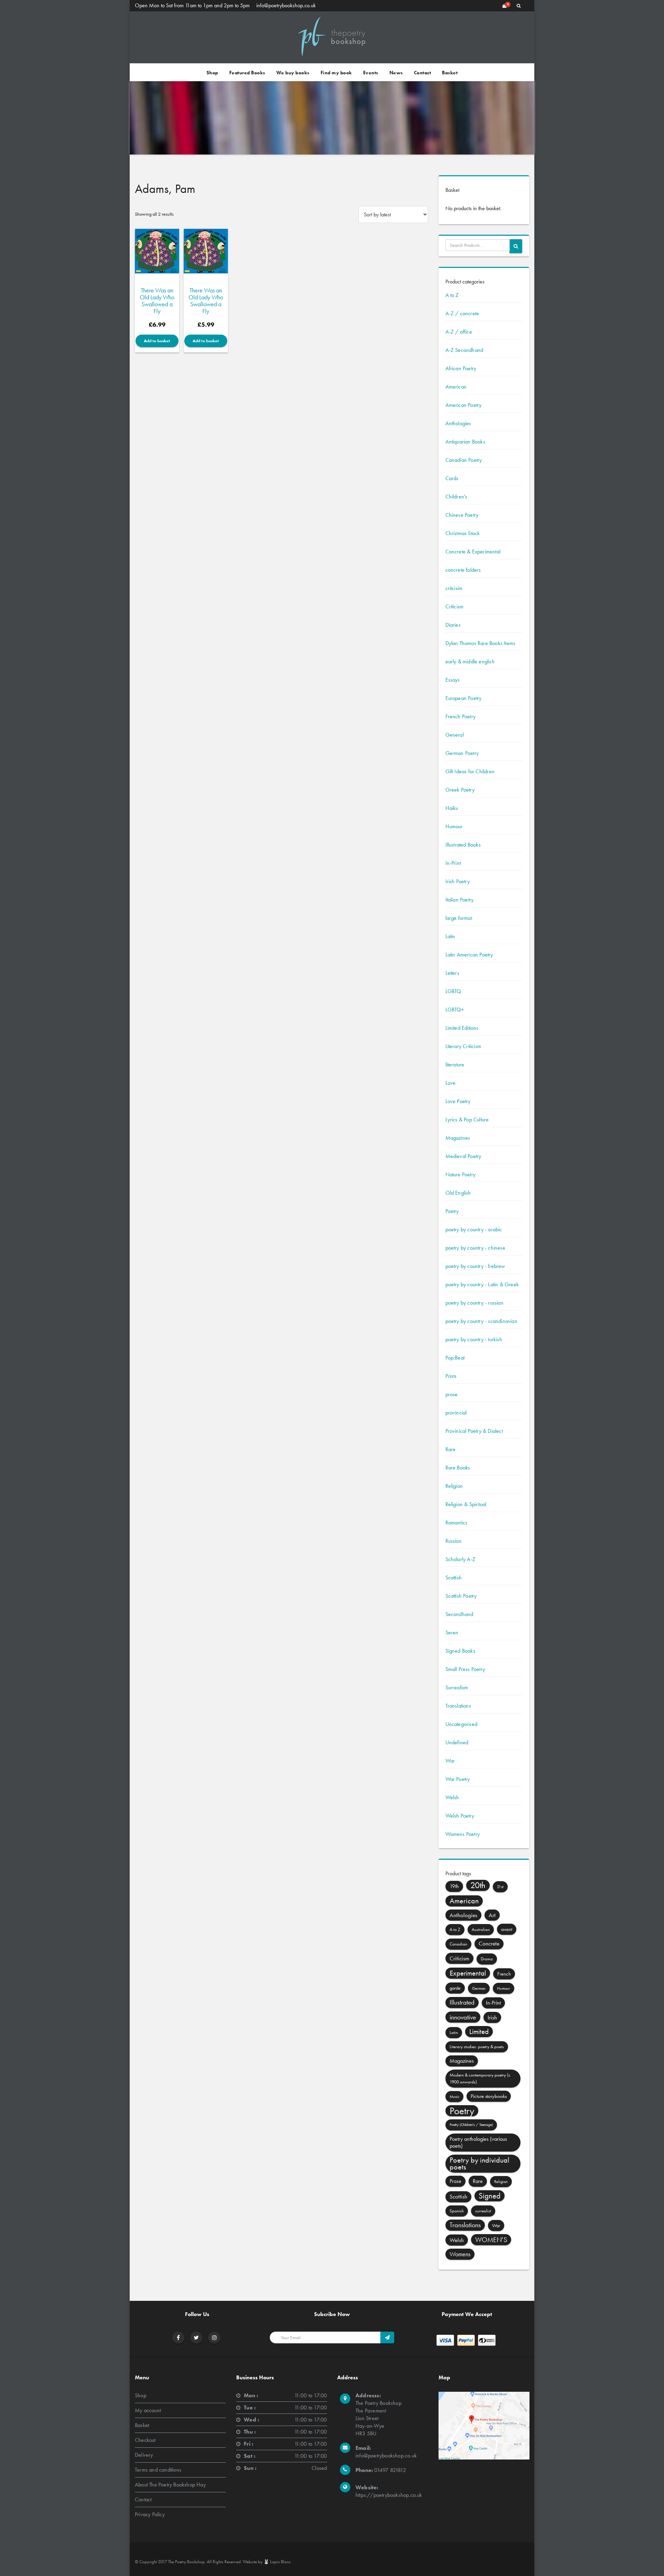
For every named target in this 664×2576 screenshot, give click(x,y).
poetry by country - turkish (474, 1339)
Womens (460, 2254)
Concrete (489, 1944)
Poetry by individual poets (479, 2163)
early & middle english (470, 661)
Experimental (468, 1973)
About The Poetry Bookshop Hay (170, 2485)
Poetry (452, 1211)
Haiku (452, 808)
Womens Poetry (463, 1834)
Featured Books (247, 73)
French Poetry (461, 716)
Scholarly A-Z (461, 1559)
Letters (452, 973)
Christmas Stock (463, 533)
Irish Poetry (458, 881)
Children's (456, 497)
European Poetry (464, 698)
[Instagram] (214, 2338)
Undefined (457, 1742)
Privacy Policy (150, 2514)
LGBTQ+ (455, 1010)
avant (507, 1929)
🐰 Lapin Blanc (277, 2562)
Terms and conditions (158, 2470)
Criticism (455, 606)
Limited (479, 2031)
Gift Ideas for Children (470, 771)
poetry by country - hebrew (475, 1266)
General (455, 735)
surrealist (483, 2211)
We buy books (293, 73)
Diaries (453, 625)
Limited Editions (462, 1028)
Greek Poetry (460, 790)
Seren (452, 1632)
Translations (458, 1706)
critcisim (454, 588)
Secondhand (459, 1614)
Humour (454, 826)
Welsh (452, 1797)
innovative (463, 2017)
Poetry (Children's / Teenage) (471, 2125)
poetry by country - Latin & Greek (482, 1284)
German (479, 1988)
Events (371, 73)
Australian (481, 1929)
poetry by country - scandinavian (481, 1321)
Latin (450, 936)
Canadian (458, 1944)
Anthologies (458, 423)
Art (492, 1915)
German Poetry (462, 753)
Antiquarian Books (465, 442)
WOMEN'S (491, 2240)
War (450, 1761)
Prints (451, 1376)
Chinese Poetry (462, 515)
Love (451, 1083)
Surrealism (457, 1687)
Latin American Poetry (469, 955)
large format (459, 918)
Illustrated (462, 2002)
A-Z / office (459, 332)
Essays (453, 680)
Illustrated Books (463, 845)
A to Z (452, 295)
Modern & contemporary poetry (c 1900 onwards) (480, 2078)
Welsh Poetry (460, 1816)
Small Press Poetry (465, 1669)
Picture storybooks (489, 2096)
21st (500, 1887)
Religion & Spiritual (466, 1504)
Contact (423, 73)
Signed (490, 2196)
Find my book (336, 73)
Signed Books (460, 1651)
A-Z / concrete (462, 313)
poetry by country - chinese (475, 1248)
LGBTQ (453, 991)
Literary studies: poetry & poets (477, 2047)
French (504, 1974)
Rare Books (458, 1468)
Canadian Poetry (464, 460)
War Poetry (458, 1779)
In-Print (453, 863)
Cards (452, 478)
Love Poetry (458, 1101)
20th (478, 1885)
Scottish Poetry (461, 1596)
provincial (456, 1413)
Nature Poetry (461, 1174)
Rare (451, 1449)
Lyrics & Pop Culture (467, 1119)
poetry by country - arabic (474, 1229)
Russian (454, 1541)
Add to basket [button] (157, 341)
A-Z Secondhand (464, 350)
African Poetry (461, 368)
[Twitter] (196, 2338)
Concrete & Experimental (473, 552)
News (396, 73)
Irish (492, 2017)
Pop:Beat (455, 1358)
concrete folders (463, 570)
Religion (454, 1486)
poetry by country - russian (474, 1303)
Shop (212, 73)
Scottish (454, 1578)
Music (454, 2097)
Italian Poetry (460, 900)
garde (455, 1988)
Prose (455, 2181)
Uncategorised (462, 1724)
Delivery (144, 2455)
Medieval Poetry (463, 1156)
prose (452, 1394)
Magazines (458, 1138)
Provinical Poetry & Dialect (474, 1431)
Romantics (456, 1523)
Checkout (145, 2440)
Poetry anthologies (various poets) (478, 2142)
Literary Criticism (463, 1046)
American (456, 387)
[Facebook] (178, 2338)
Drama (487, 1959)
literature (455, 1065)
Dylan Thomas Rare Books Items (481, 643)
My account (148, 2410)
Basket (450, 73)
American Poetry (464, 405)
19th (454, 1886)
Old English (458, 1193)
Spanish (457, 2211)
